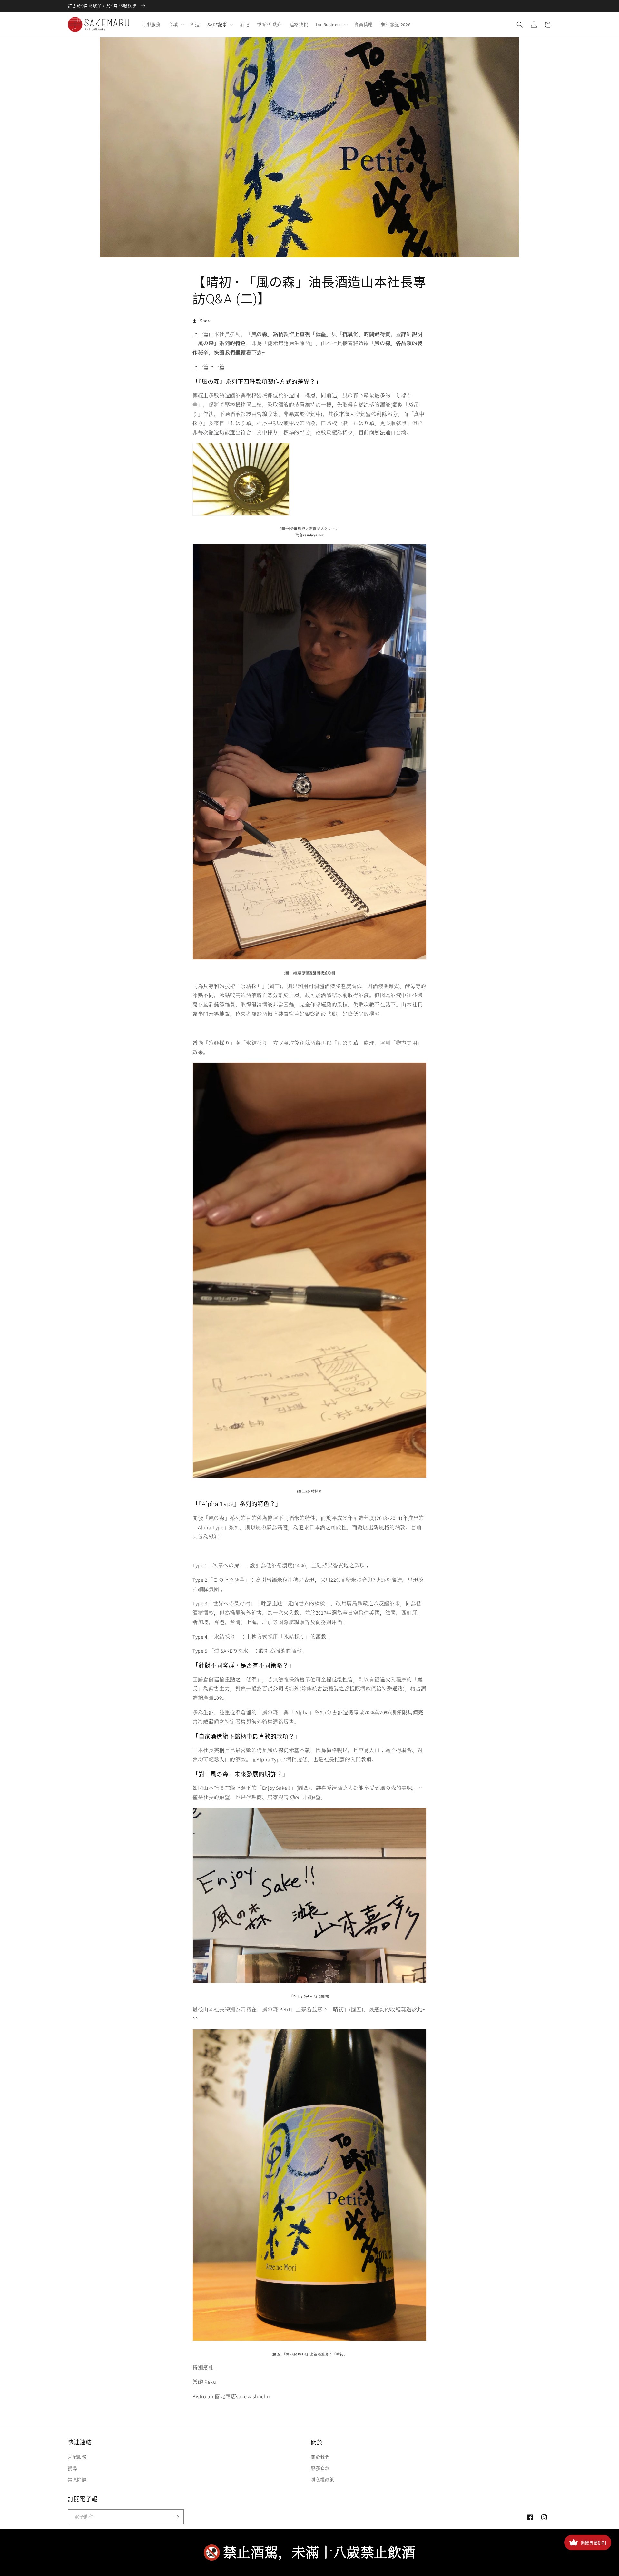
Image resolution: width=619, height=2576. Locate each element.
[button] (175, 25)
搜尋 (72, 2468)
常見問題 (77, 2480)
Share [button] (206, 321)
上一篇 (201, 334)
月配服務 (77, 2457)
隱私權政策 (323, 2480)
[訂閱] (176, 2517)
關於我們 (320, 2457)
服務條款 (320, 2468)
